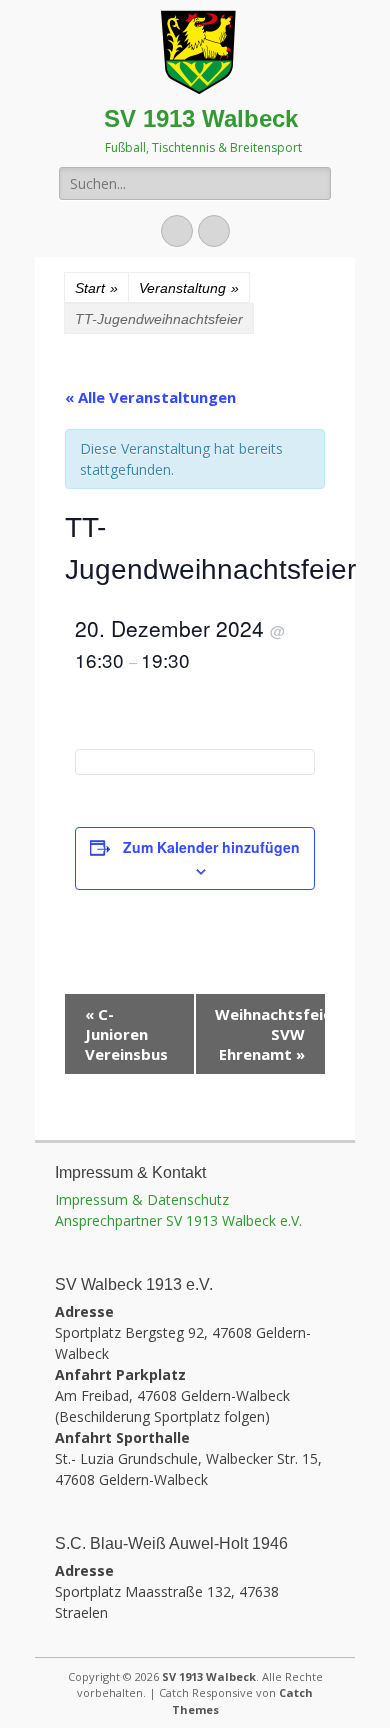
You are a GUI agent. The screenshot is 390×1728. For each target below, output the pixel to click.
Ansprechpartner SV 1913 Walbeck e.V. (178, 1220)
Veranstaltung (189, 288)
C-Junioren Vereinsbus (126, 1034)
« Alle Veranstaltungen (150, 397)
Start (96, 288)
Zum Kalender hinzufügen (211, 847)
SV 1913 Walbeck (201, 118)
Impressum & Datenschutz (142, 1199)
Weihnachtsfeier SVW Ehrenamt (270, 1034)
